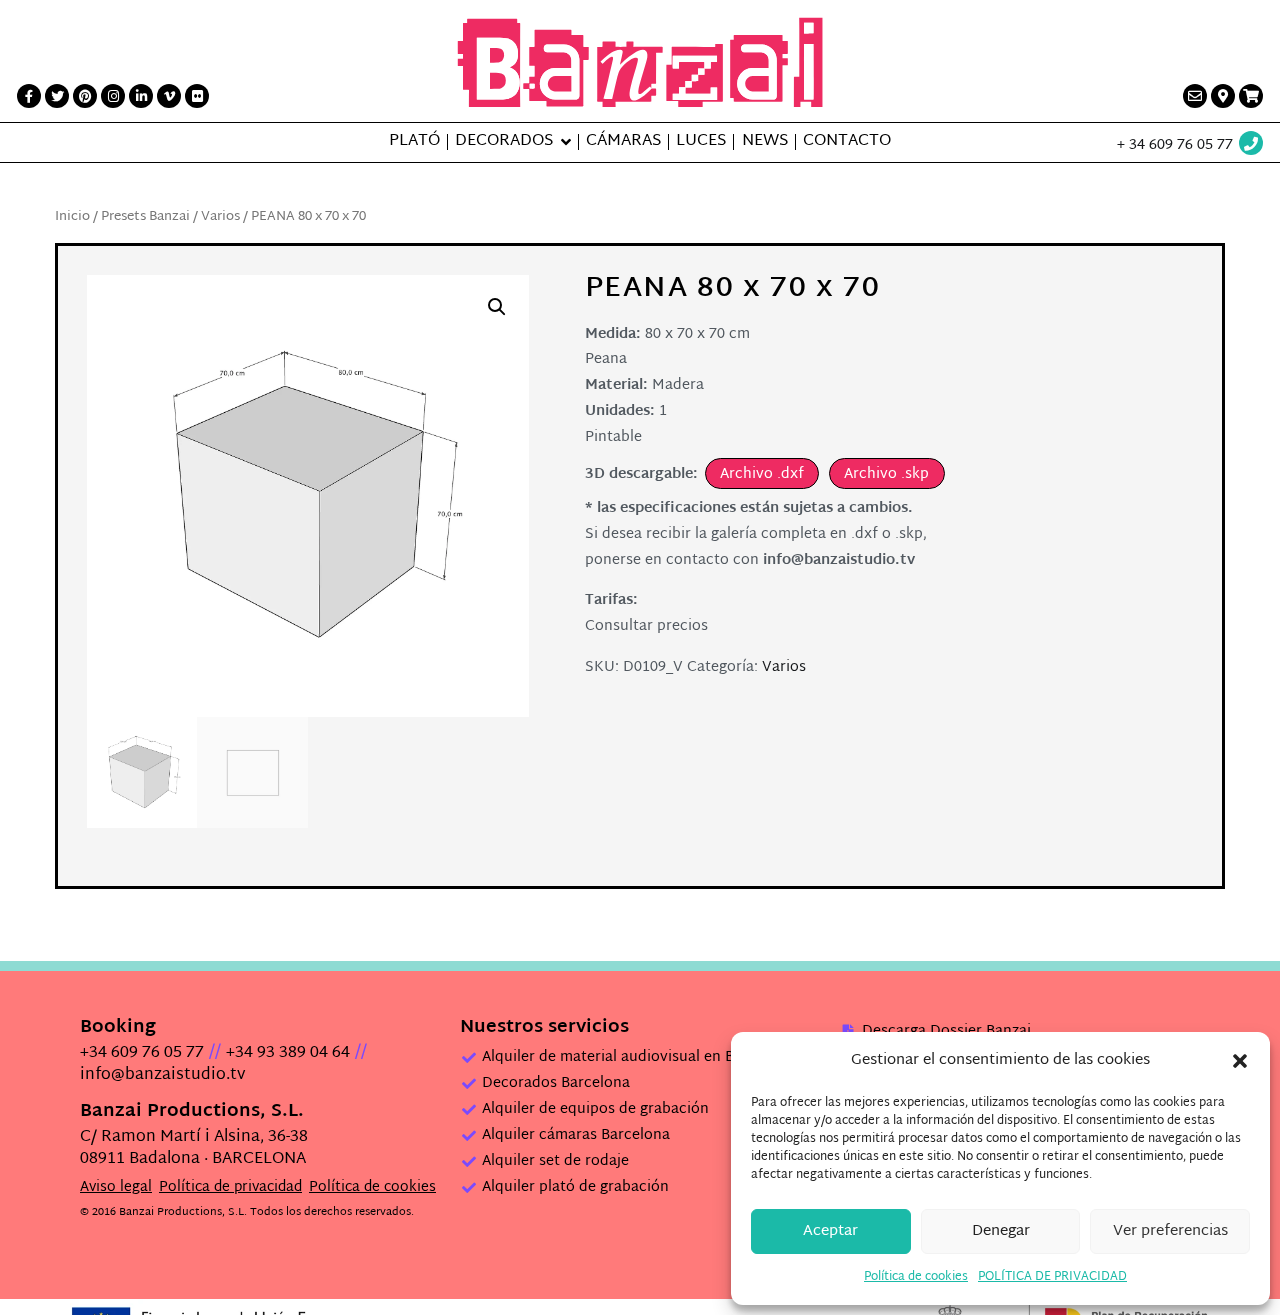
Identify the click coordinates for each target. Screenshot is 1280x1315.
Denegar (1001, 1231)
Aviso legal (116, 1187)
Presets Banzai (145, 217)
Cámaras (623, 142)
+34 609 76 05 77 (142, 1053)
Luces (701, 142)
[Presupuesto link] (1251, 96)
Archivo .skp (886, 474)
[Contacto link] (1195, 96)
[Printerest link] (85, 96)
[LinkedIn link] (141, 96)
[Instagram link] (113, 96)
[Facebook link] (29, 96)
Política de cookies (916, 1277)
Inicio (72, 217)
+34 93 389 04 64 (288, 1053)
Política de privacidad (230, 1187)
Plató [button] (414, 142)
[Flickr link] (197, 96)
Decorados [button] (504, 142)
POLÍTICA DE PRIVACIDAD (1052, 1277)
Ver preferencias (1170, 1231)
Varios (220, 217)
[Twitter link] (57, 96)
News (765, 142)
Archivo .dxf (762, 474)
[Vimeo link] (169, 96)
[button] (1240, 1061)
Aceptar (830, 1231)
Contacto (847, 142)
